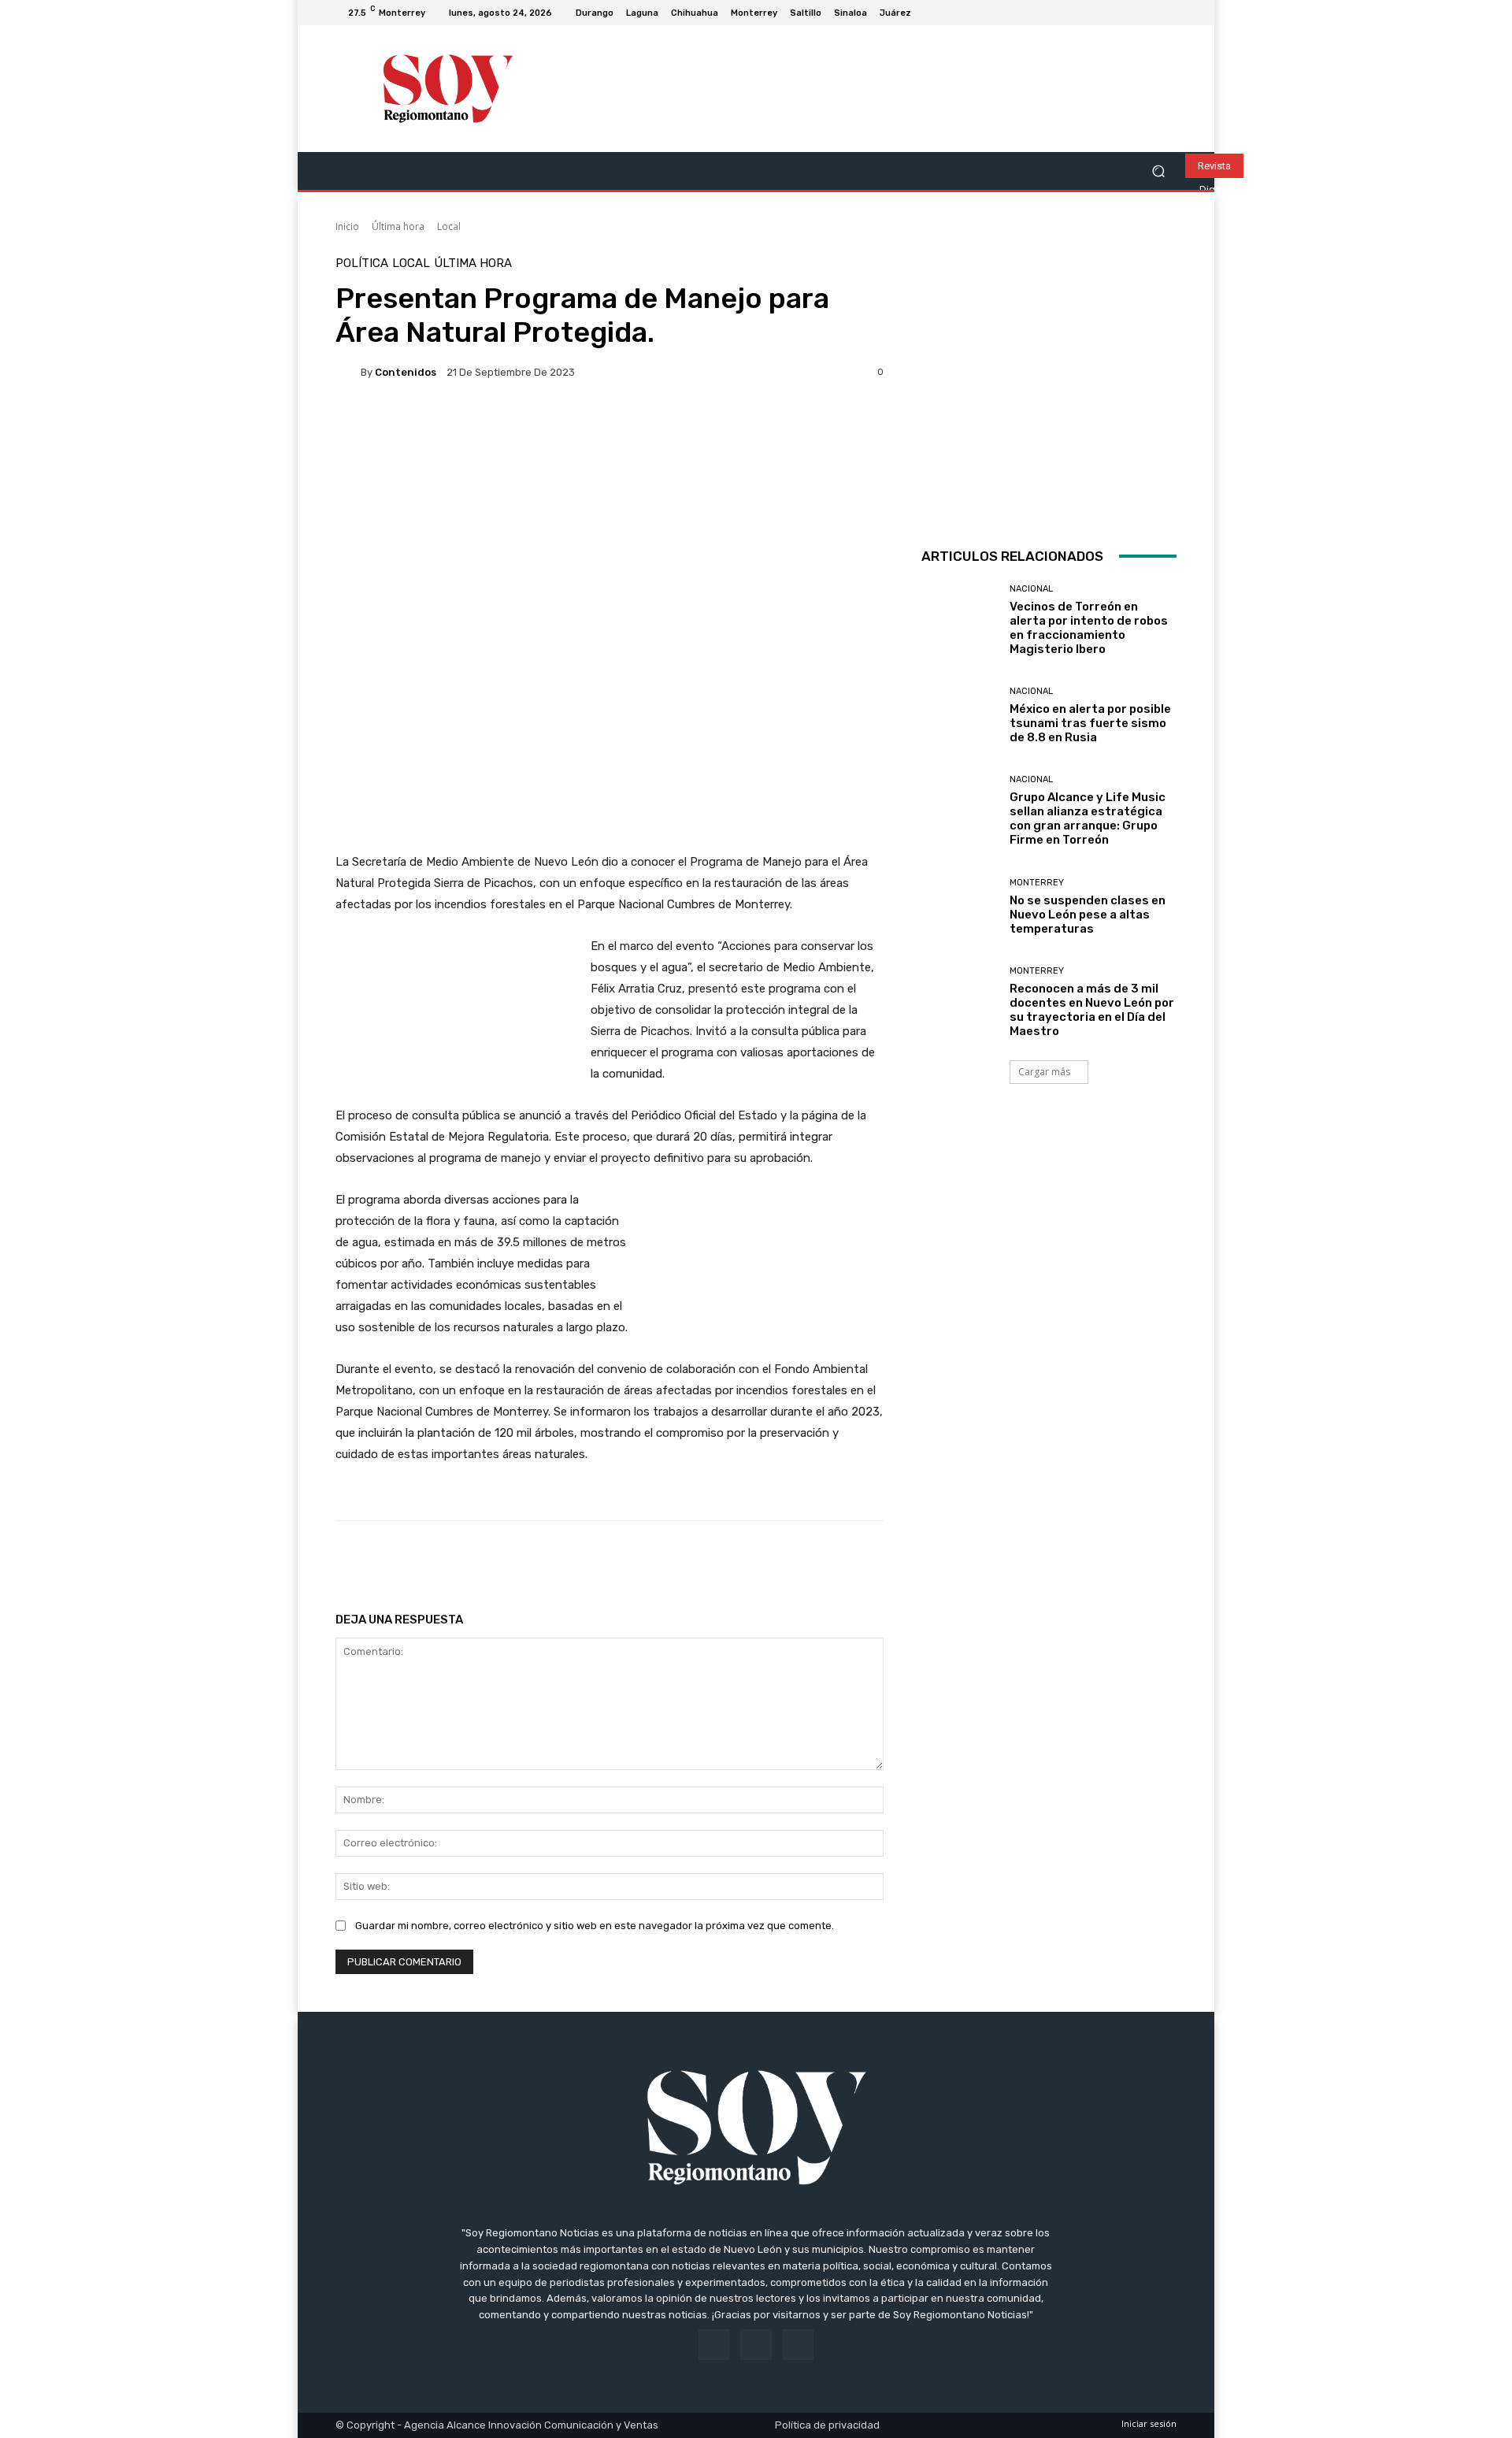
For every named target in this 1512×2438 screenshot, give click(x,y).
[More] (843, 1560)
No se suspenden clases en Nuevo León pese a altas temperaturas (1088, 915)
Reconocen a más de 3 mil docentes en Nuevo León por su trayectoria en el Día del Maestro (1092, 1010)
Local (449, 226)
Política (362, 263)
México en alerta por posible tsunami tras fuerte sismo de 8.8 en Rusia (1090, 723)
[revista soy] (610, 449)
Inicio (347, 226)
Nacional (1031, 589)
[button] (1158, 171)
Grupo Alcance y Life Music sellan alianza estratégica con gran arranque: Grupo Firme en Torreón (1088, 818)
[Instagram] (1148, 13)
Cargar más (1044, 1072)
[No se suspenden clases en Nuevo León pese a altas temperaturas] (960, 907)
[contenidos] (348, 372)
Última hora (398, 226)
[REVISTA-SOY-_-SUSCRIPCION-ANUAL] (1049, 385)
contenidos (406, 372)
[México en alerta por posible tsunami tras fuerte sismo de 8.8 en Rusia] (960, 716)
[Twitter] (1167, 13)
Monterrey (1037, 883)
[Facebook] (1129, 13)
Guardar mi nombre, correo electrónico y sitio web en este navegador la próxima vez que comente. (595, 1926)
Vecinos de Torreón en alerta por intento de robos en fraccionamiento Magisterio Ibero (1089, 628)
